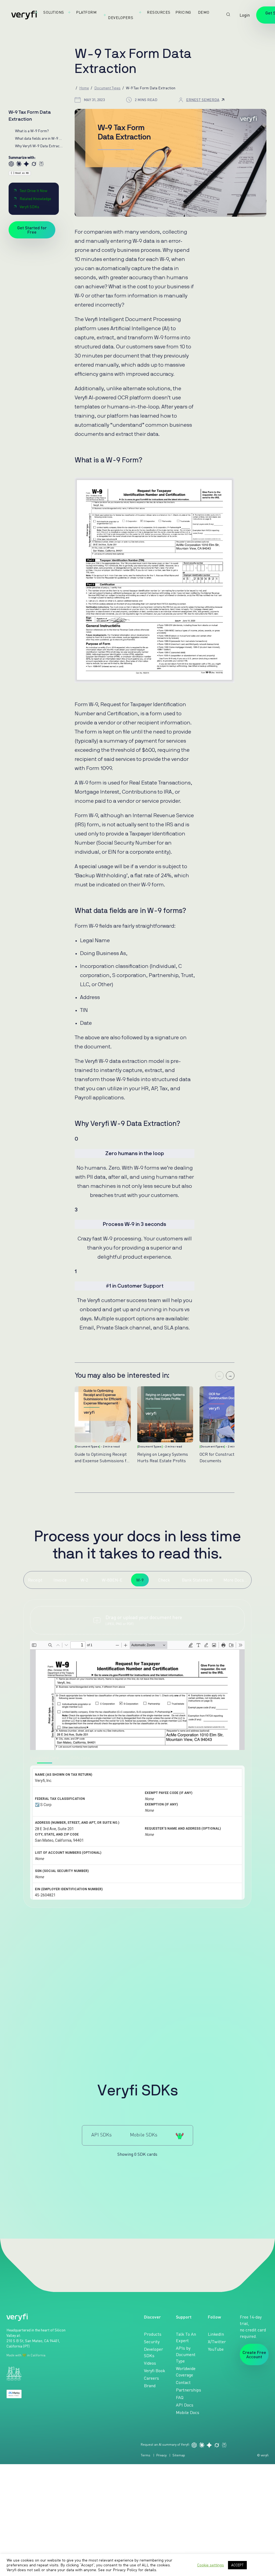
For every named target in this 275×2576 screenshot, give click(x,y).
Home (84, 88)
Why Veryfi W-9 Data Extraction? (39, 146)
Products (153, 2334)
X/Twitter (217, 2342)
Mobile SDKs (144, 2135)
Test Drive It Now (33, 191)
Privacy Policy (125, 2570)
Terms (146, 2455)
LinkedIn (216, 2334)
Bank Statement (197, 1580)
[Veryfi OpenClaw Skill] (180, 2135)
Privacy (161, 2455)
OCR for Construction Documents (220, 1457)
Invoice (60, 1580)
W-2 (84, 1580)
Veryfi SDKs (29, 207)
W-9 (140, 1580)
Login (245, 15)
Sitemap (179, 2455)
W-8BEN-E (112, 1580)
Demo (204, 12)
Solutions (54, 12)
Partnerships (189, 2390)
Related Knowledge (35, 199)
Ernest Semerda (203, 100)
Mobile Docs (188, 2412)
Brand (150, 2386)
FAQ (180, 2397)
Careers (151, 2378)
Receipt (35, 1580)
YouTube (216, 2349)
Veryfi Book (155, 2371)
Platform (86, 12)
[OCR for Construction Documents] (228, 1414)
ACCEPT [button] (237, 2565)
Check (164, 1580)
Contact (183, 2382)
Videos (150, 2363)
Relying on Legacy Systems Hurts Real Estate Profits (163, 1457)
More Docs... (235, 1580)
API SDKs (102, 2135)
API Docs (185, 2405)
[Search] (228, 14)
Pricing (183, 12)
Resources (159, 12)
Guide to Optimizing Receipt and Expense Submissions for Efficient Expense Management (102, 1457)
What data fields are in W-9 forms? (39, 138)
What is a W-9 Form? (32, 131)
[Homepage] (24, 15)
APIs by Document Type (186, 2354)
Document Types (107, 88)
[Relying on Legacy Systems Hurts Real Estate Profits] (165, 1414)
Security (152, 2342)
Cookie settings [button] (211, 2565)
